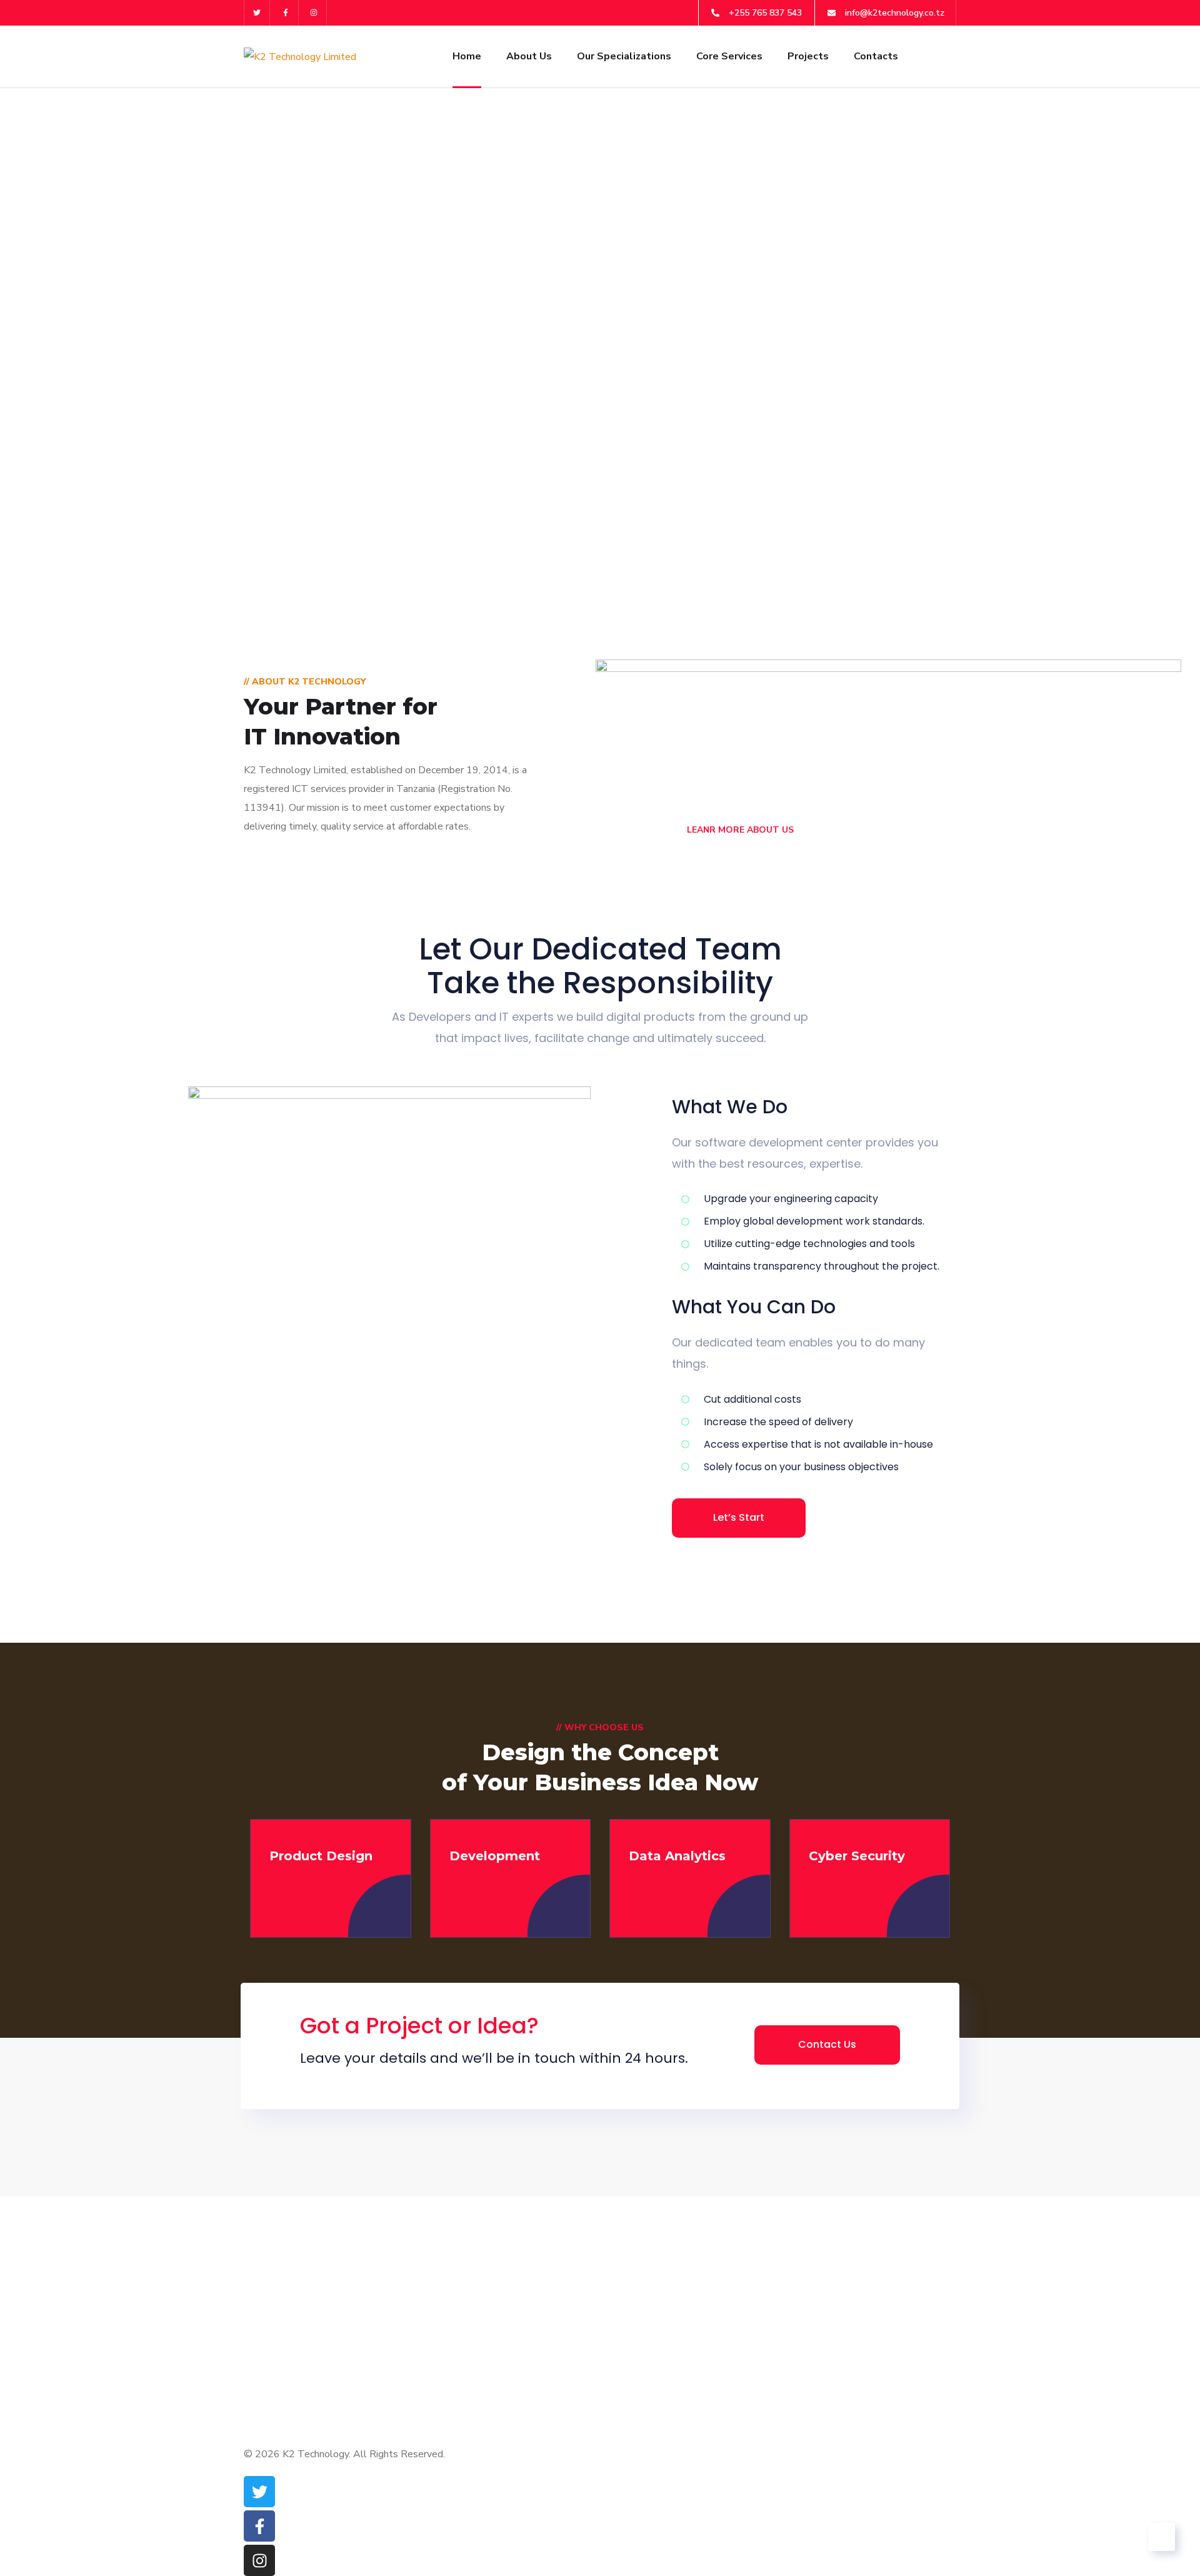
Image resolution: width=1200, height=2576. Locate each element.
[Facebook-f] (286, 13)
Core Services (729, 56)
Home (467, 56)
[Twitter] (257, 13)
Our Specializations (624, 56)
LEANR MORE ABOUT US (739, 830)
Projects (808, 56)
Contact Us (827, 2044)
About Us (529, 56)
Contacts (876, 56)
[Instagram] (315, 13)
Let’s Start (739, 1517)
